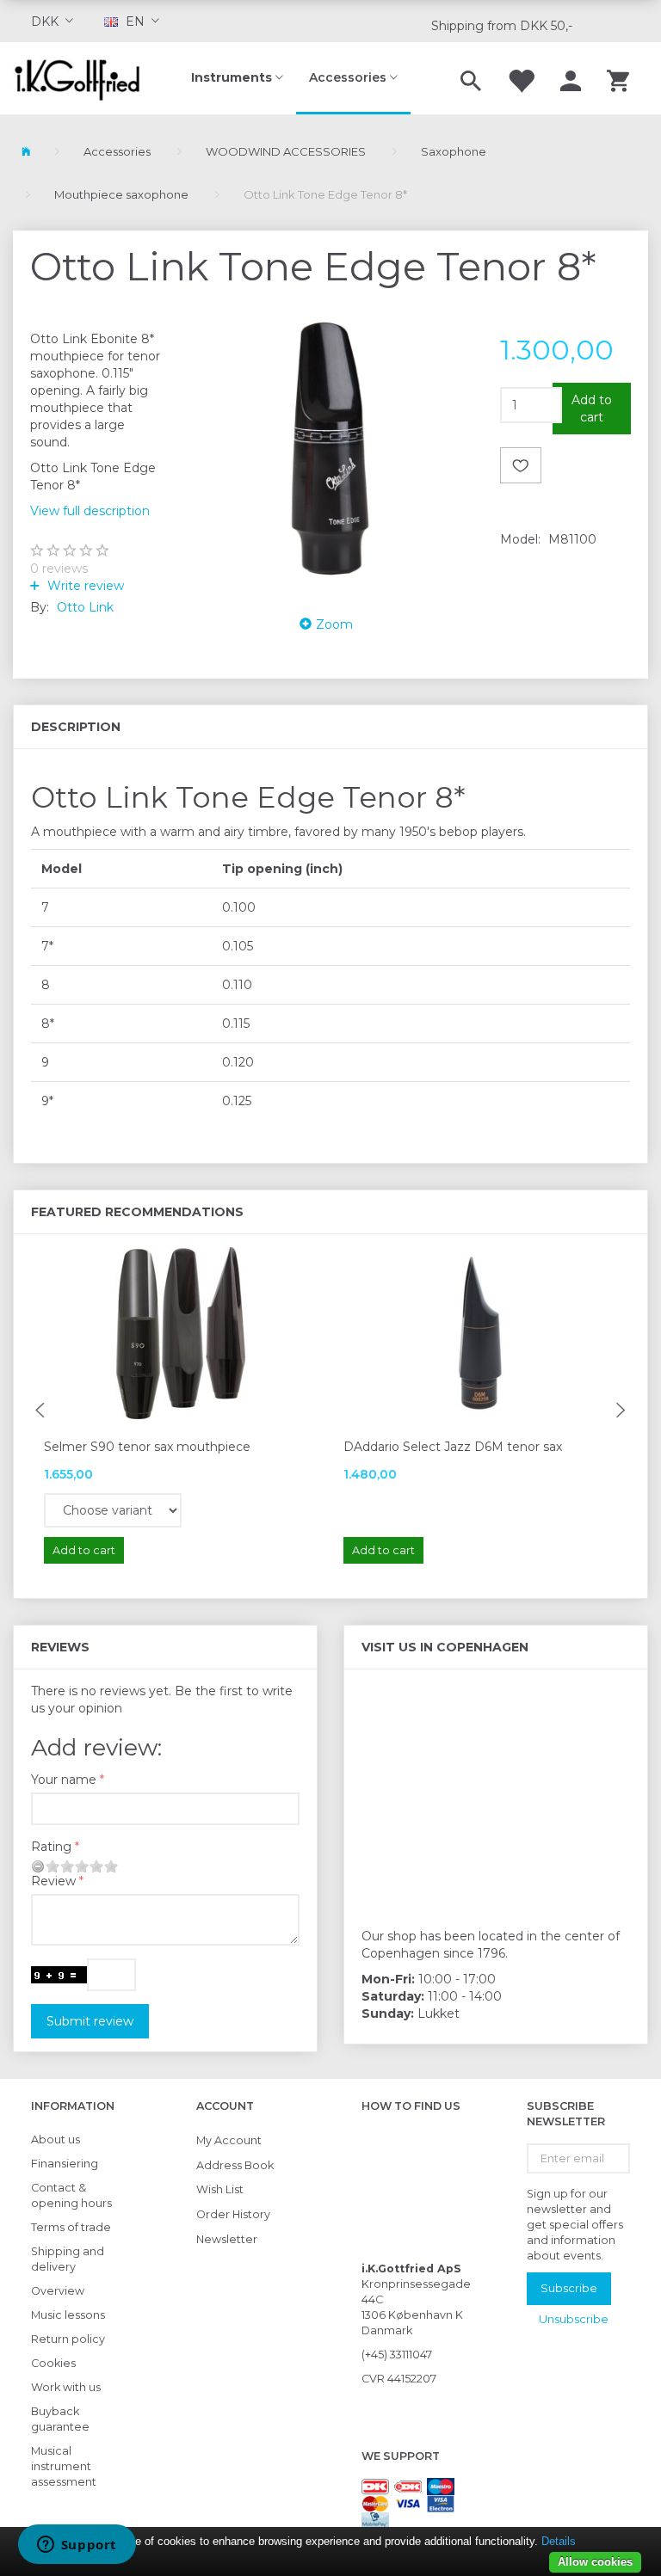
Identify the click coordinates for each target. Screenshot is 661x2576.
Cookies (53, 2363)
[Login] (571, 78)
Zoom (334, 624)
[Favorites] (521, 78)
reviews (59, 569)
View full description (90, 511)
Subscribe (569, 2288)
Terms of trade (71, 2227)
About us (56, 2139)
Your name (64, 1780)
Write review (84, 586)
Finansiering (65, 2164)
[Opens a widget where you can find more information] (77, 2546)
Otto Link (85, 607)
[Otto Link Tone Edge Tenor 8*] (330, 448)
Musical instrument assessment (64, 2466)
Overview (58, 2291)
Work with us (66, 2387)
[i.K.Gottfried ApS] (83, 78)
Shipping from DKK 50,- (502, 26)
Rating (51, 1847)
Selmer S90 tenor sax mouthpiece (147, 1447)
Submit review (90, 2021)
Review (53, 1881)
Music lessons (68, 2315)
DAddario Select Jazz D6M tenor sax (453, 1447)
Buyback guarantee (60, 2419)
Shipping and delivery (68, 2259)
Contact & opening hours (71, 2195)
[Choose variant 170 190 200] (113, 1510)
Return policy (68, 2339)
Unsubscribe (574, 2319)
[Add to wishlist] (521, 465)
